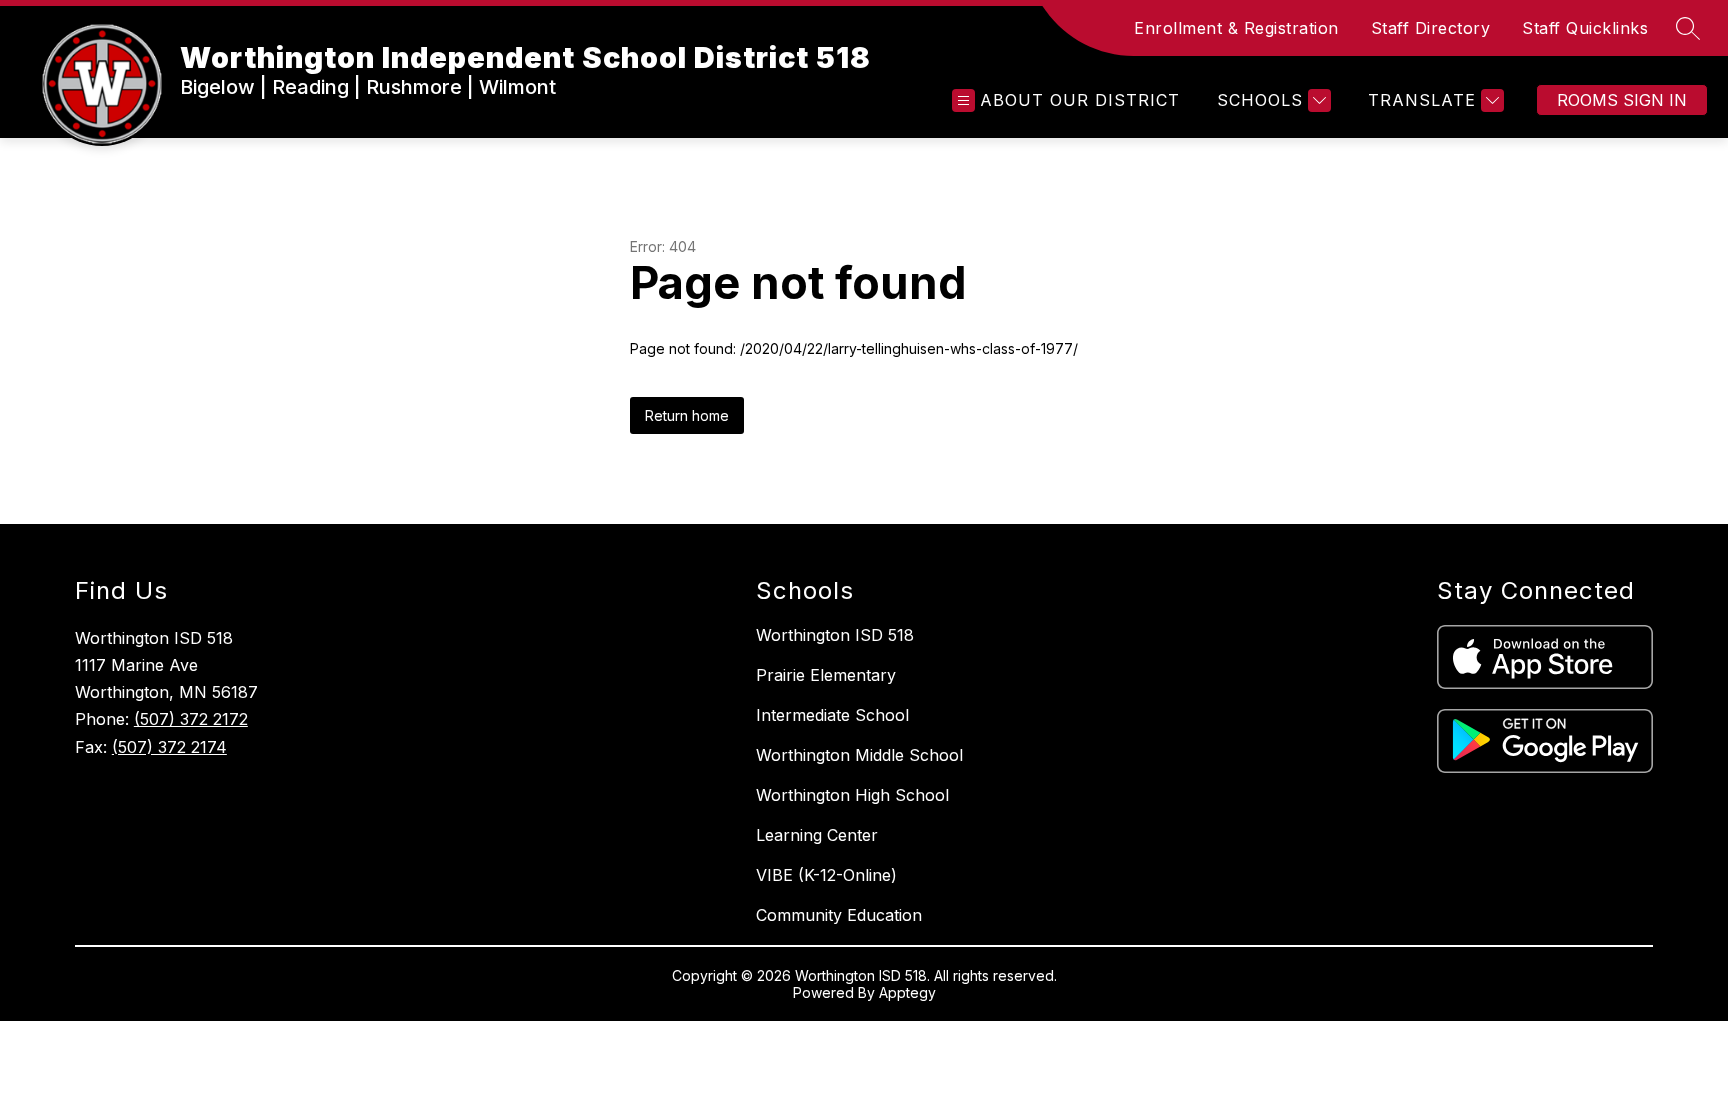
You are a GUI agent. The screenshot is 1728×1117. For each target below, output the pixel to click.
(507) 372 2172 (191, 719)
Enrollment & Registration (1236, 28)
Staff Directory (1431, 28)
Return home (687, 415)
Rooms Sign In (1622, 100)
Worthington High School (852, 795)
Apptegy (907, 992)
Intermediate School (832, 715)
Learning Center (817, 835)
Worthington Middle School (859, 755)
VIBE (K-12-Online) (826, 875)
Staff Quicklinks (1585, 28)
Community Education (839, 915)
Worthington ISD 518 (835, 635)
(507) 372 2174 (169, 747)
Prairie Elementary (826, 675)
